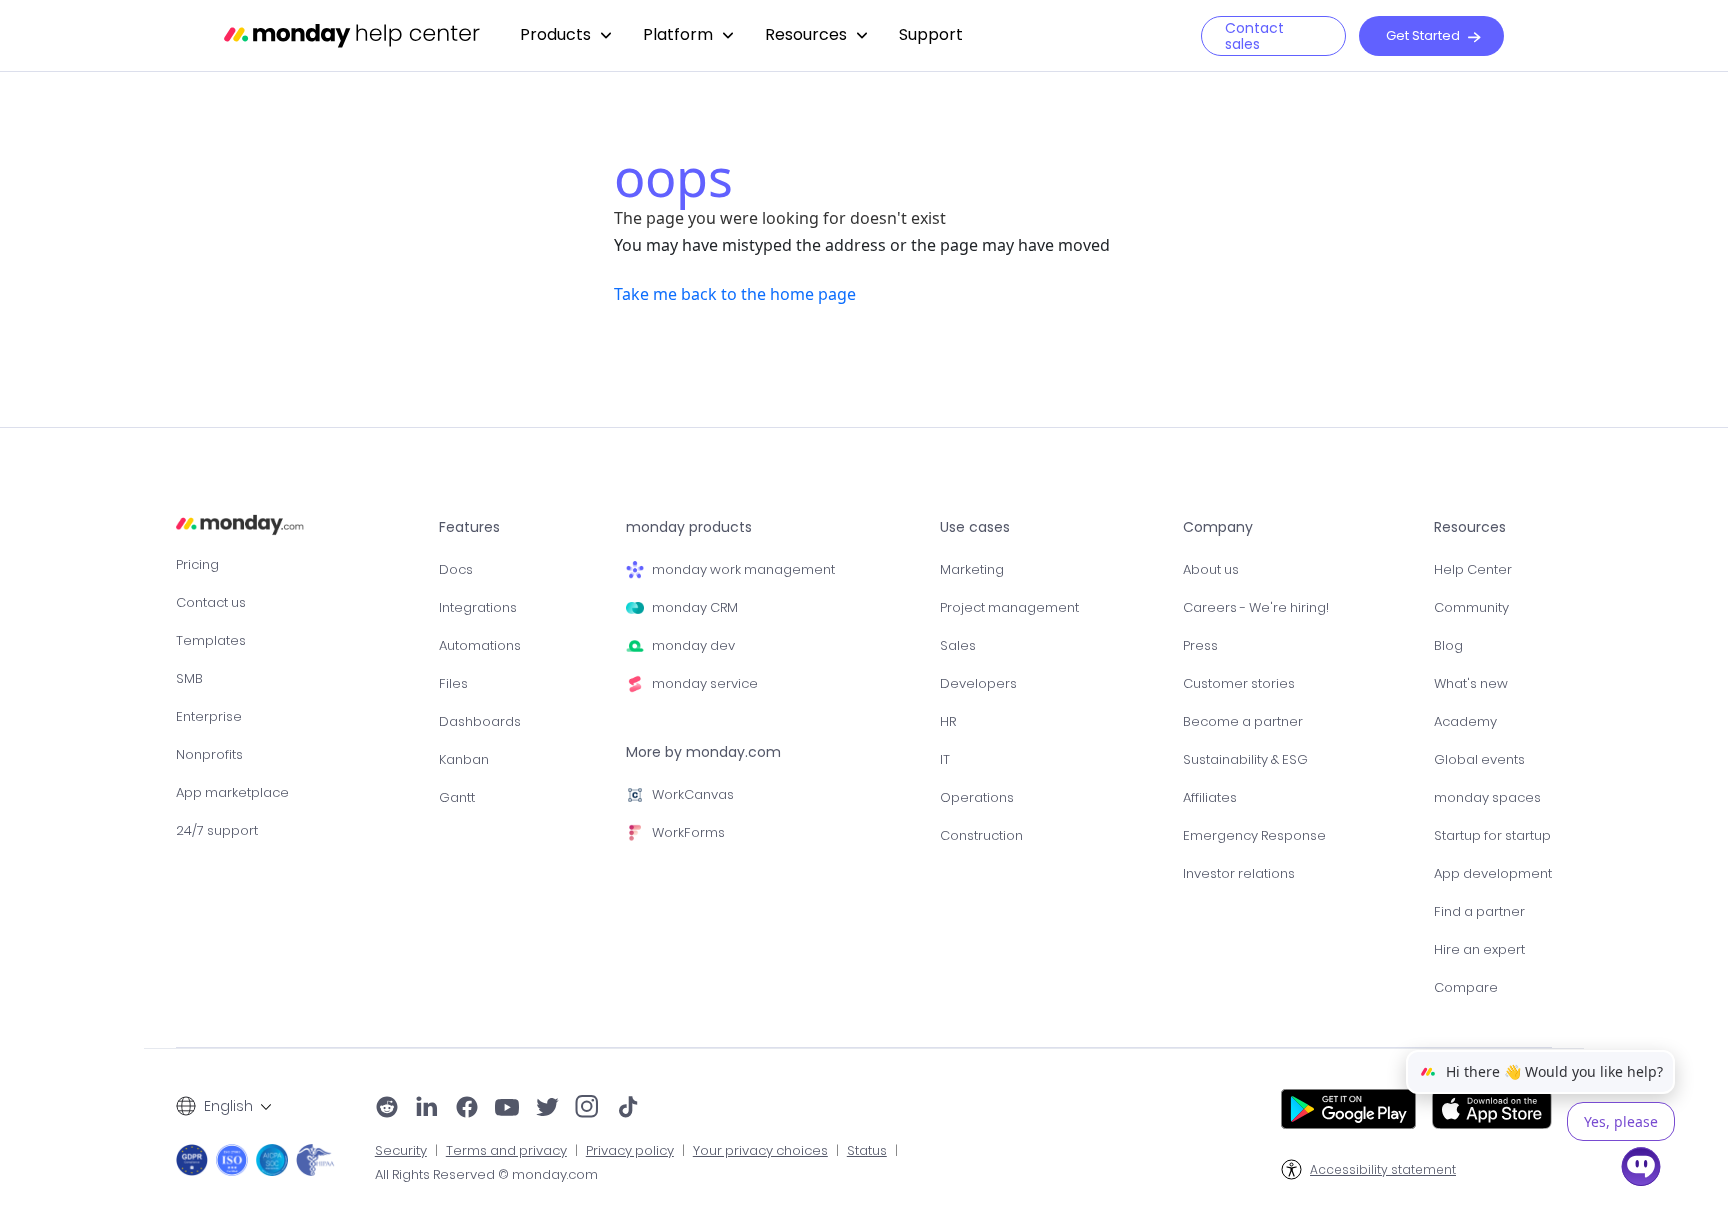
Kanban (464, 759)
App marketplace (232, 792)
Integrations (478, 607)
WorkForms (688, 832)
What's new (1471, 683)
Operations (977, 797)
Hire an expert (1479, 949)
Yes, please (1621, 1121)
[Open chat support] (1641, 1170)
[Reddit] (387, 1109)
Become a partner (1243, 721)
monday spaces (1487, 797)
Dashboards (480, 721)
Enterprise (209, 716)
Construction (981, 835)
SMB (189, 678)
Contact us (211, 602)
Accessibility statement (1383, 1170)
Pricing (197, 564)
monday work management (743, 569)
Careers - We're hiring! (1256, 607)
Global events (1479, 759)
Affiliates (1210, 797)
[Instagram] (587, 1109)
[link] (565, 35)
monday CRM (695, 607)
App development (1493, 873)
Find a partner (1479, 911)
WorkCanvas (693, 794)
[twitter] (547, 1109)
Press (1200, 645)
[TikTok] (628, 1109)
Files (453, 683)
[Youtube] (507, 1109)
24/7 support (217, 830)
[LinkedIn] (427, 1109)
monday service (705, 683)
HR (948, 721)
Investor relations (1239, 873)
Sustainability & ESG (1245, 759)
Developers (978, 683)
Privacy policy (630, 1151)
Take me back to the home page (735, 294)
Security (401, 1151)
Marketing (972, 569)
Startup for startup (1492, 835)
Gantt (457, 797)
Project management (1009, 607)
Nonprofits (209, 754)
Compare (1466, 987)
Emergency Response (1254, 835)
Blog (1448, 645)
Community (1471, 607)
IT (945, 759)
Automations (480, 645)
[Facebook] (467, 1109)
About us (1211, 569)
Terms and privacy (506, 1151)
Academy (1465, 721)
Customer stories (1239, 683)
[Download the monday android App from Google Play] (1348, 1109)
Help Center (1473, 569)
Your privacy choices (760, 1151)
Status (867, 1151)
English (228, 1106)
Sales (958, 645)
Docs (456, 569)
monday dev (693, 645)
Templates (211, 640)
